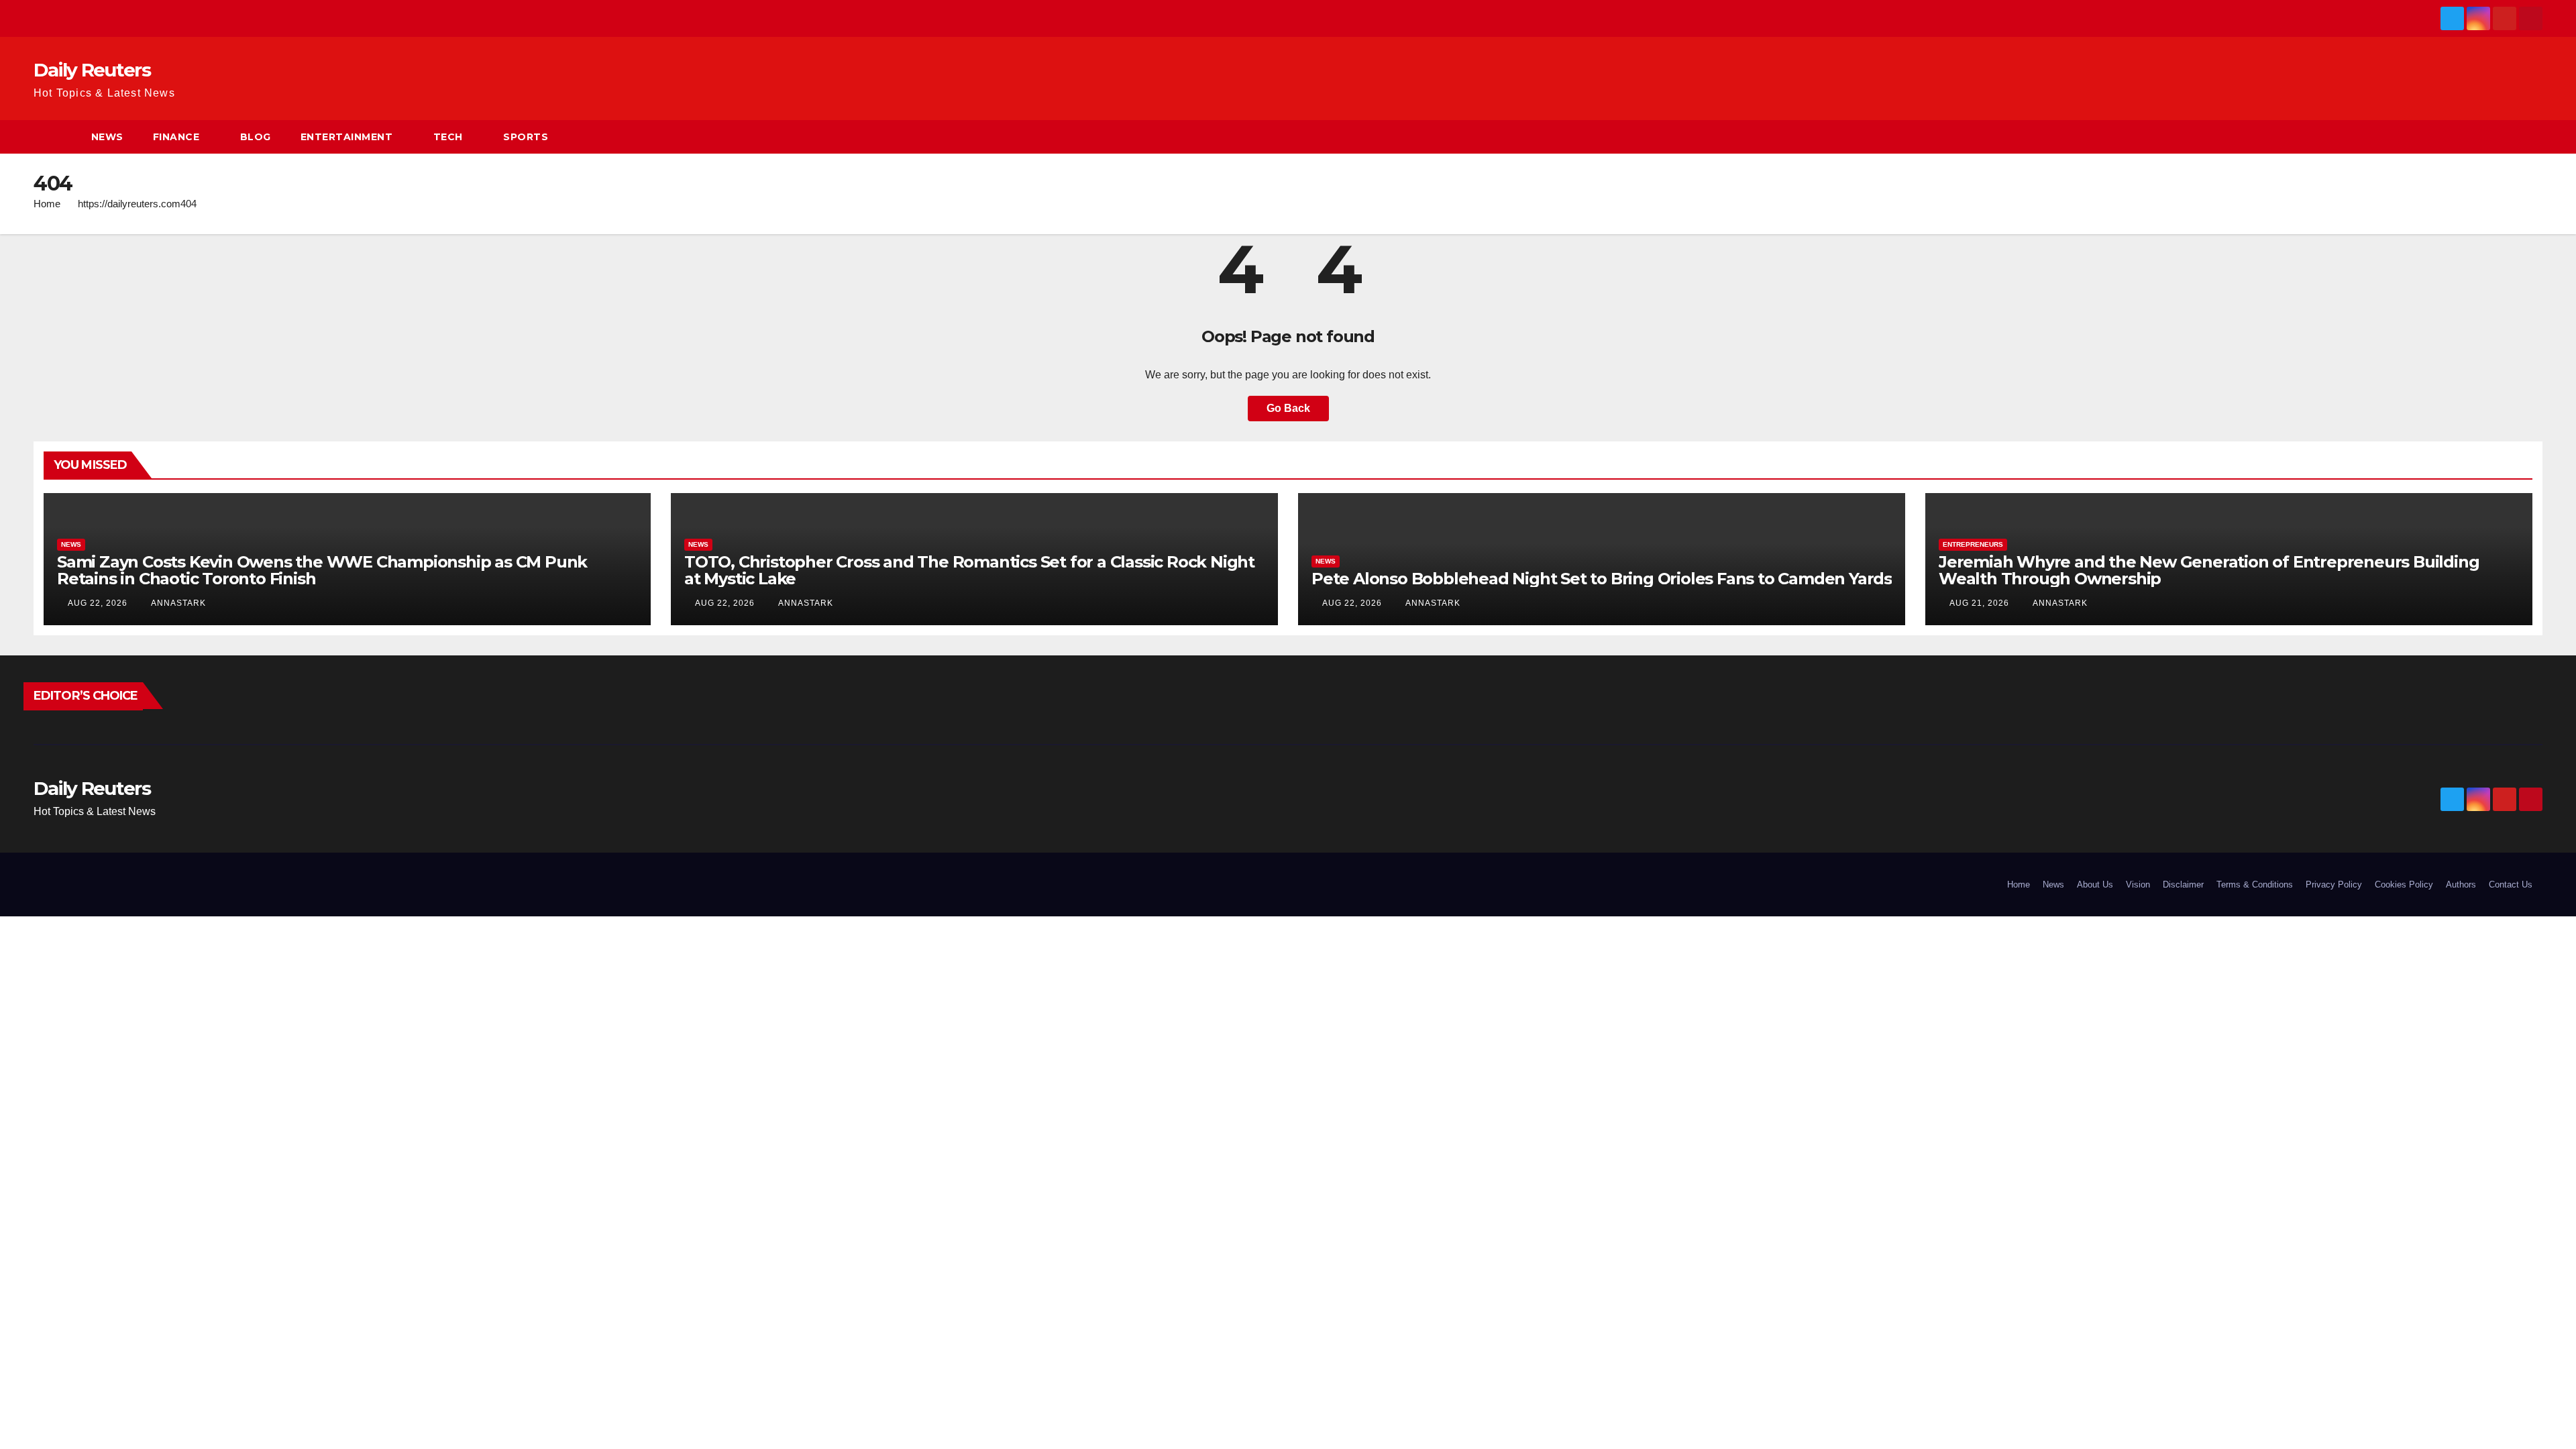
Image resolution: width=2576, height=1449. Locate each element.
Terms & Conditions (2255, 884)
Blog (256, 137)
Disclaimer (2183, 884)
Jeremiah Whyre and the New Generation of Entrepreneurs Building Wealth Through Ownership (2209, 570)
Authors (2461, 884)
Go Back (1288, 408)
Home (47, 204)
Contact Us (2511, 884)
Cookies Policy (2404, 884)
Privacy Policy (2334, 884)
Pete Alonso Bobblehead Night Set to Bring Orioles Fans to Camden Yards (1602, 579)
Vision (2138, 884)
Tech (448, 137)
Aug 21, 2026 (1979, 603)
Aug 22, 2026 (98, 603)
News (107, 137)
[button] (2533, 137)
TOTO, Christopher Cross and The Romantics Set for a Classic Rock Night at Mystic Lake (969, 570)
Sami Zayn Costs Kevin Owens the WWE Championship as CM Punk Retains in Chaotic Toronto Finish (322, 570)
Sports (526, 137)
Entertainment (347, 137)
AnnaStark (177, 603)
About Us (2095, 884)
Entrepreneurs (1973, 544)
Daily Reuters (92, 70)
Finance (176, 137)
